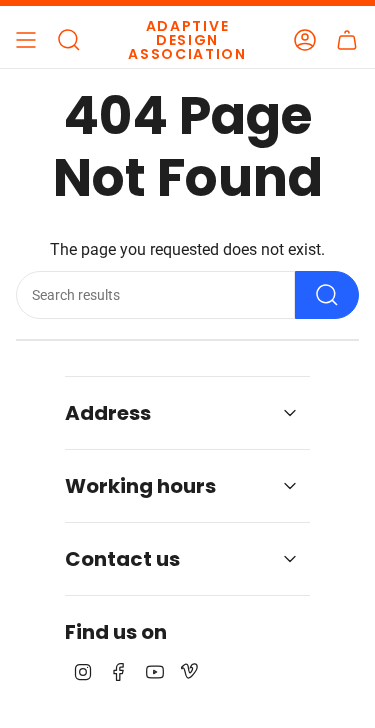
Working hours (140, 486)
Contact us (122, 559)
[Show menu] (26, 40)
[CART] (347, 40)
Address (108, 413)
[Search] (327, 295)
